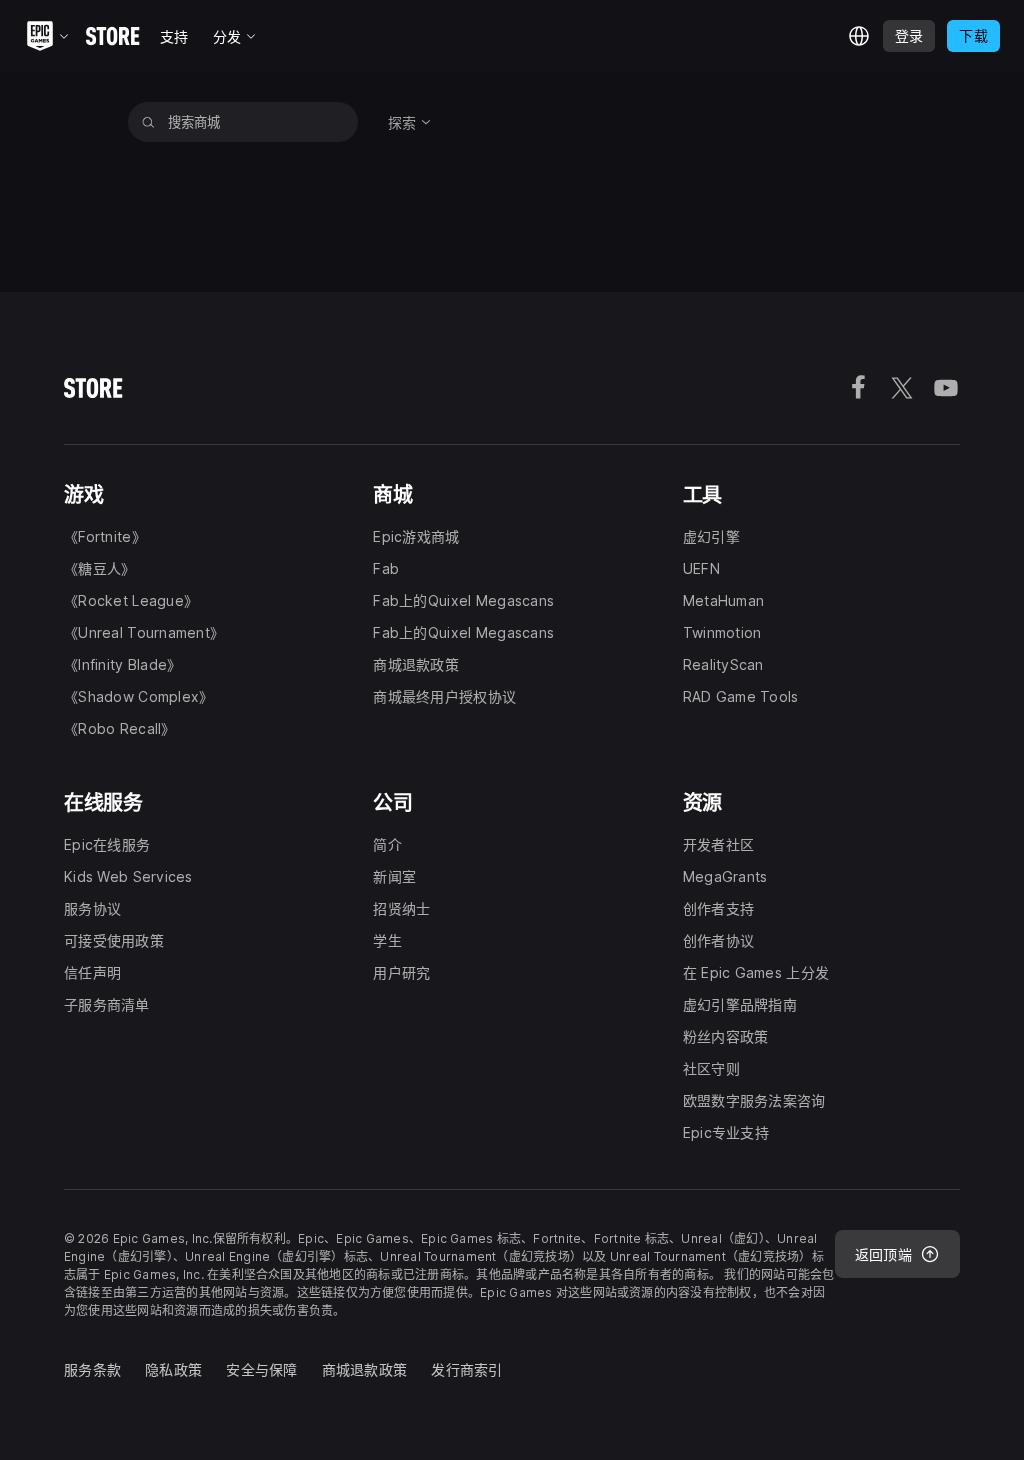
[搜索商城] (148, 122)
